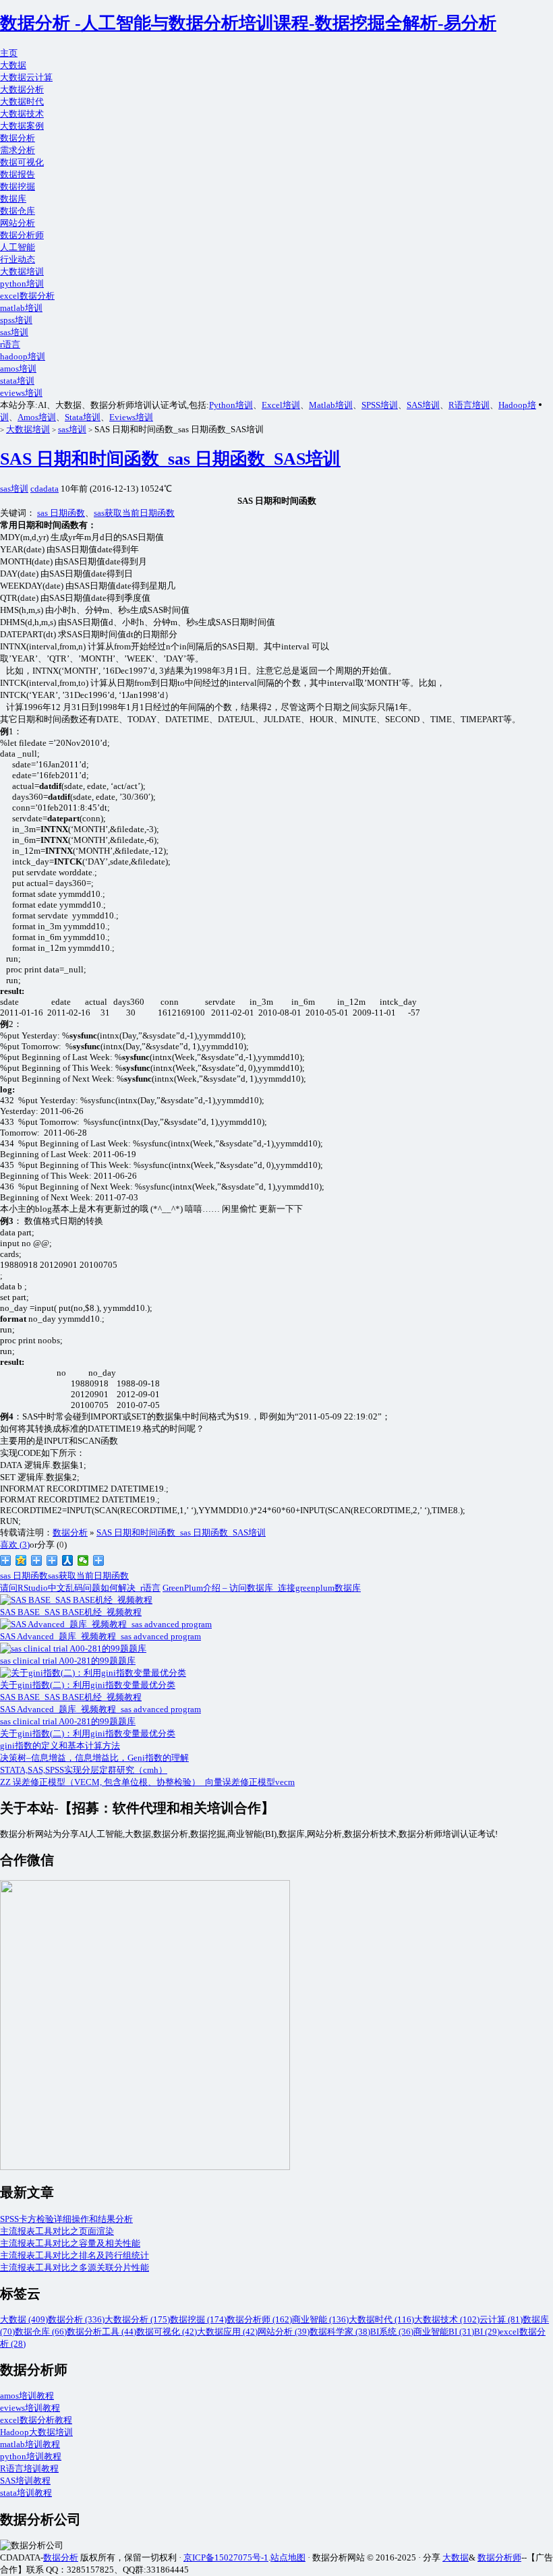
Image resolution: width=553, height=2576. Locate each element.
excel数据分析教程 (36, 2420)
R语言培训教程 (29, 2468)
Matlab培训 (331, 405)
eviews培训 (21, 393)
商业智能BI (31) (444, 2332)
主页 (9, 53)
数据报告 (18, 174)
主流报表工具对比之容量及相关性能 (70, 2243)
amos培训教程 (27, 2396)
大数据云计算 (26, 77)
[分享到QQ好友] (52, 1560)
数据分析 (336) (76, 2319)
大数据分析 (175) (137, 2319)
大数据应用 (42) (227, 2332)
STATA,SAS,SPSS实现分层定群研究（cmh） (84, 1770)
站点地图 (288, 2557)
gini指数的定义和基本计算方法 (60, 1746)
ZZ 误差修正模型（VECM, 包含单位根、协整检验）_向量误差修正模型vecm (147, 1782)
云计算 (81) (501, 2319)
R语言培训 (469, 405)
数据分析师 (22, 235)
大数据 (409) (24, 2319)
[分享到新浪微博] (6, 1560)
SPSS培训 (380, 405)
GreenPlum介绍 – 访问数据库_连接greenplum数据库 (262, 1588)
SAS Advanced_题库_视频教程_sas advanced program (100, 1709)
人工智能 (18, 247)
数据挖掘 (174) (198, 2319)
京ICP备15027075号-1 (226, 2557)
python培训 (22, 284)
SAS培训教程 (25, 2481)
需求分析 (18, 150)
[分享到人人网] (68, 1560)
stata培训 (17, 381)
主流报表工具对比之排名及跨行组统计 (75, 2255)
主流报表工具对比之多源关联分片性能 (75, 2267)
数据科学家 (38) (340, 2332)
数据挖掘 (18, 186)
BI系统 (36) (392, 2332)
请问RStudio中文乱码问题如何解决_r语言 (80, 1588)
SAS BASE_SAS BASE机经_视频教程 (71, 1697)
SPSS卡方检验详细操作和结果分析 (66, 2219)
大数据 (13, 65)
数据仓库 (18, 211)
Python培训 (231, 405)
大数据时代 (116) (381, 2319)
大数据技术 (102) (447, 2319)
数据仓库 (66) (41, 2332)
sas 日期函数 (61, 513)
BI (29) (487, 2332)
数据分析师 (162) (259, 2319)
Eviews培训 (131, 417)
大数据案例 (22, 126)
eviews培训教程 (30, 2408)
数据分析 (18, 138)
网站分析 (18, 223)
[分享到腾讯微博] (37, 1560)
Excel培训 (281, 405)
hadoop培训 (23, 356)
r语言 (10, 344)
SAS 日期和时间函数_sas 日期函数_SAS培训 (170, 459)
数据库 (13, 199)
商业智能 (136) (320, 2319)
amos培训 (18, 369)
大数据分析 (22, 89)
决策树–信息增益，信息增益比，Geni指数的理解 (94, 1758)
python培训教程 (31, 2456)
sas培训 (14, 332)
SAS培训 (423, 405)
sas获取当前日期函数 (134, 513)
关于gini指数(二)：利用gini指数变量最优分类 (88, 1733)
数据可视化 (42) (167, 2332)
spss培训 (16, 320)
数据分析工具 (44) (101, 2332)
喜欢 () (15, 1545)
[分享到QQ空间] (21, 1560)
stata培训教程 (26, 2493)
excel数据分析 (27, 296)
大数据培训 (22, 271)
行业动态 (18, 259)
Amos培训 (37, 417)
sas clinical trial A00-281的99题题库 (68, 1721)
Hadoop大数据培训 (36, 2432)
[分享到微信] (83, 1560)
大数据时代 (22, 101)
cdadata (45, 489)
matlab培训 (21, 308)
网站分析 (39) (284, 2332)
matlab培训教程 (30, 2444)
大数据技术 (22, 114)
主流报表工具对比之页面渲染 (57, 2231)
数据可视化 (22, 162)
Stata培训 (83, 417)
